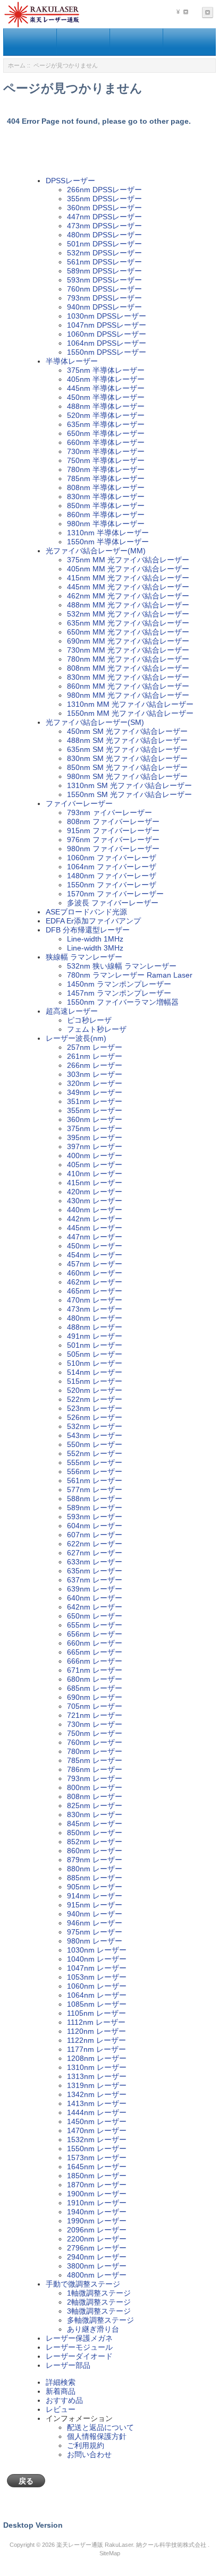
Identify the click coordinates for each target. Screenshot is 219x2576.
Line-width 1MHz (95, 939)
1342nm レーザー (97, 2094)
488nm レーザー (95, 1327)
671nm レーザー (95, 1670)
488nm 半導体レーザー (106, 406)
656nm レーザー (95, 1634)
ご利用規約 (86, 2445)
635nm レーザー (95, 1571)
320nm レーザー (95, 1083)
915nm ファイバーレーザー (113, 831)
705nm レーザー (95, 1706)
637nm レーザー (95, 1580)
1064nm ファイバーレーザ (112, 867)
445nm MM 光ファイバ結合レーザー (128, 587)
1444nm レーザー (97, 2112)
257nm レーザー (95, 1047)
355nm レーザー (95, 1110)
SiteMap (110, 2553)
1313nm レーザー (97, 2076)
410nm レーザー (95, 1174)
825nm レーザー (95, 1805)
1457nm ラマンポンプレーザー (119, 993)
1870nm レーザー (97, 2185)
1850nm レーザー (97, 2176)
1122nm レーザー (96, 2040)
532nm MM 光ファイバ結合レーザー (128, 614)
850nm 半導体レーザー (106, 506)
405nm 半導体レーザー (106, 379)
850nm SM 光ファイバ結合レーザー (127, 767)
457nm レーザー (95, 1264)
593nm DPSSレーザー (104, 280)
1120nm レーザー (96, 2031)
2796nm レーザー (97, 2248)
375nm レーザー (95, 1128)
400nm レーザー (95, 1156)
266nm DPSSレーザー (104, 190)
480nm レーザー (95, 1318)
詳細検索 (61, 2382)
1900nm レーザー (97, 2194)
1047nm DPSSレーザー (107, 325)
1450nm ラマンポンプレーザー (119, 984)
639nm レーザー (95, 1589)
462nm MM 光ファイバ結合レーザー (128, 596)
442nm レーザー (95, 1219)
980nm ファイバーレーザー (113, 849)
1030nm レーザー (97, 1950)
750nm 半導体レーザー (106, 460)
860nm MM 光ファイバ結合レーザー (128, 686)
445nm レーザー (95, 1228)
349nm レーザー (95, 1092)
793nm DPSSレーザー (104, 298)
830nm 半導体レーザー (106, 497)
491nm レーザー (95, 1336)
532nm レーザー (95, 1426)
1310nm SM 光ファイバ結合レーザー (129, 785)
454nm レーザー (95, 1255)
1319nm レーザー (97, 2085)
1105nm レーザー (96, 2013)
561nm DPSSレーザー (104, 262)
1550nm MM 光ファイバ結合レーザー (130, 713)
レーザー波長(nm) (76, 1038)
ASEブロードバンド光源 (86, 912)
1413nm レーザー (97, 2103)
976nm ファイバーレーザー (113, 840)
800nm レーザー (95, 1787)
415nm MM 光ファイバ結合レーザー (128, 578)
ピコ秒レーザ (89, 1020)
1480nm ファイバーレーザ (112, 876)
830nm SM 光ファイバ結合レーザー (127, 758)
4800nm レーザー (97, 2275)
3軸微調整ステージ (99, 2311)
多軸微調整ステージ (100, 2320)
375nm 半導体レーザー (106, 370)
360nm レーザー (95, 1119)
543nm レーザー (95, 1435)
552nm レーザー (95, 1453)
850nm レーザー (95, 1833)
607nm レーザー (95, 1535)
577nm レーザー (95, 1490)
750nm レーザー (95, 1733)
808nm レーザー (95, 1796)
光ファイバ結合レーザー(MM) (96, 551)
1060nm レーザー (97, 1986)
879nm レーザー (95, 1860)
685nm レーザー (95, 1688)
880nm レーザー (95, 1869)
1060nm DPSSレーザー (107, 334)
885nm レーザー (95, 1878)
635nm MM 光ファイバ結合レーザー (128, 623)
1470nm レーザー (97, 2130)
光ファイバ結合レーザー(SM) (95, 722)
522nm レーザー (95, 1399)
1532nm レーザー (97, 2139)
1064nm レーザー (97, 1995)
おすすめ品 (64, 2400)
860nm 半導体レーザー (106, 515)
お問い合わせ (89, 2454)
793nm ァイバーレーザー (109, 812)
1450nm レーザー (97, 2121)
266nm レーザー (95, 1065)
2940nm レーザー (97, 2257)
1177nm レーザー (96, 2049)
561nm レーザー (95, 1480)
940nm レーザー (95, 1914)
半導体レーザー (72, 361)
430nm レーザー (95, 1201)
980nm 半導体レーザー (106, 524)
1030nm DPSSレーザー (107, 316)
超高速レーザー (72, 1011)
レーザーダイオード (79, 2356)
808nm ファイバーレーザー (113, 821)
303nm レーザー (95, 1074)
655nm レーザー (95, 1625)
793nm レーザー (95, 1778)
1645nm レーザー (97, 2167)
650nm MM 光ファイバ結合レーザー (128, 632)
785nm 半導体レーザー (106, 478)
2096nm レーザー (97, 2230)
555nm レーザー (95, 1462)
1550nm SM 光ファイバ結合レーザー (129, 794)
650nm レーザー (95, 1616)
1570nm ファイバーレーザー (115, 894)
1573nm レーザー (97, 2158)
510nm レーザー (95, 1363)
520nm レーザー (95, 1390)
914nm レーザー (95, 1896)
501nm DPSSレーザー (104, 244)
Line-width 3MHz (95, 948)
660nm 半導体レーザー (106, 442)
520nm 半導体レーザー (106, 415)
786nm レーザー (95, 1769)
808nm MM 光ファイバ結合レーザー (128, 668)
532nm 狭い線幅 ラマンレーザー (122, 966)
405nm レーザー (95, 1165)
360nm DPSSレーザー (104, 208)
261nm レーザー (95, 1056)
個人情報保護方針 (97, 2436)
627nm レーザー (95, 1553)
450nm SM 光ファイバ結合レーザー (127, 731)
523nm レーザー (95, 1408)
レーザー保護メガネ (79, 2338)
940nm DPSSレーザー (104, 307)
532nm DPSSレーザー (104, 253)
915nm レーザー (95, 1905)
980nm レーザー (95, 1941)
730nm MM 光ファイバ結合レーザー (128, 650)
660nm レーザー (95, 1643)
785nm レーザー (95, 1760)
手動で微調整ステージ (83, 2284)
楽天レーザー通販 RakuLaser (95, 2545)
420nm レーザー (95, 1192)
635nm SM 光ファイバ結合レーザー (127, 749)
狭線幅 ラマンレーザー (84, 957)
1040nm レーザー (97, 1959)
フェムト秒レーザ (97, 1029)
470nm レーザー (95, 1300)
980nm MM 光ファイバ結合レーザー (128, 695)
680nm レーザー (95, 1679)
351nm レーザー (95, 1101)
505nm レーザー (95, 1354)
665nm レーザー (95, 1652)
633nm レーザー (95, 1562)
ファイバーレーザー (79, 803)
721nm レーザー (95, 1715)
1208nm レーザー (97, 2058)
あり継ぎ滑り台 (93, 2329)
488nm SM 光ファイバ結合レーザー (127, 740)
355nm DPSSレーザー (104, 199)
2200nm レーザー (97, 2239)
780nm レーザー (95, 1751)
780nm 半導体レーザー (106, 469)
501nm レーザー (95, 1345)
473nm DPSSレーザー (104, 226)
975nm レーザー (95, 1932)
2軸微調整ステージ (99, 2302)
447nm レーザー (95, 1237)
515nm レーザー (95, 1381)
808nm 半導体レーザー (106, 487)
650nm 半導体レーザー (106, 433)
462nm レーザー (95, 1282)
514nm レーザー (95, 1372)
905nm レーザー (95, 1887)
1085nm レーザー (97, 2004)
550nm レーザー (95, 1444)
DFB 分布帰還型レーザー (88, 930)
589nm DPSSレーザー (104, 271)
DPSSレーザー (70, 181)
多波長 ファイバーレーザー (113, 903)
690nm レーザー (95, 1697)
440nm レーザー (95, 1210)
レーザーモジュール (79, 2347)
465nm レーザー (95, 1291)
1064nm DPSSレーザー (107, 343)
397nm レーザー (95, 1146)
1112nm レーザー (96, 2022)
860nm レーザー (95, 1851)
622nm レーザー (95, 1544)
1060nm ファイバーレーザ (112, 858)
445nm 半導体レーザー (106, 388)
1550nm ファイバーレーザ (112, 885)
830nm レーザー (95, 1815)
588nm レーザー (95, 1499)
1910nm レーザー (97, 2203)
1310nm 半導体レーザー (108, 533)
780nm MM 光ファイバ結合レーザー (128, 659)
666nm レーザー (95, 1661)
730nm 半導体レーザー (106, 451)
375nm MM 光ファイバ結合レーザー (128, 560)
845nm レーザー (95, 1824)
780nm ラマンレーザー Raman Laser (130, 975)
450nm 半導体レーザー (106, 397)
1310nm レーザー (97, 2067)
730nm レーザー (95, 1724)
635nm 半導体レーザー (106, 424)
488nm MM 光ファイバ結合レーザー (128, 605)
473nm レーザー (95, 1309)
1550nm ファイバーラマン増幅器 (123, 1002)
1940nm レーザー (97, 2212)
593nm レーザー (95, 1517)
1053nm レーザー (97, 1977)
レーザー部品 (68, 2365)
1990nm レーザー (97, 2221)
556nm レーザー (95, 1471)
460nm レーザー (95, 1273)
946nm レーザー (95, 1923)
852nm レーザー (95, 1842)
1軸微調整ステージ (99, 2293)
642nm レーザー (95, 1607)
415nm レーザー (95, 1183)
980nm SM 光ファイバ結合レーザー (127, 776)
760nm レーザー (95, 1742)
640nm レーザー (95, 1598)
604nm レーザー (95, 1526)
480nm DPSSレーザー (104, 235)
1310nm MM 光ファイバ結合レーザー (130, 704)
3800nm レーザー (97, 2266)
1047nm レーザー (97, 1968)
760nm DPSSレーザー (104, 289)
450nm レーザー (95, 1246)
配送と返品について (100, 2427)
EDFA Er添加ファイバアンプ (93, 921)
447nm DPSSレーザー (104, 217)
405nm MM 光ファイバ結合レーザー (128, 569)
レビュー (61, 2409)
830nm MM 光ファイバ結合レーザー (128, 677)
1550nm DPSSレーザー (107, 352)
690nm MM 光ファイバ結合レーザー (128, 641)
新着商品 (61, 2391)
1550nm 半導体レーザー (108, 542)
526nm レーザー (95, 1417)
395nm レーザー (95, 1137)
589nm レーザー (95, 1508)
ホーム (17, 65)
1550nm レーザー (97, 2149)
